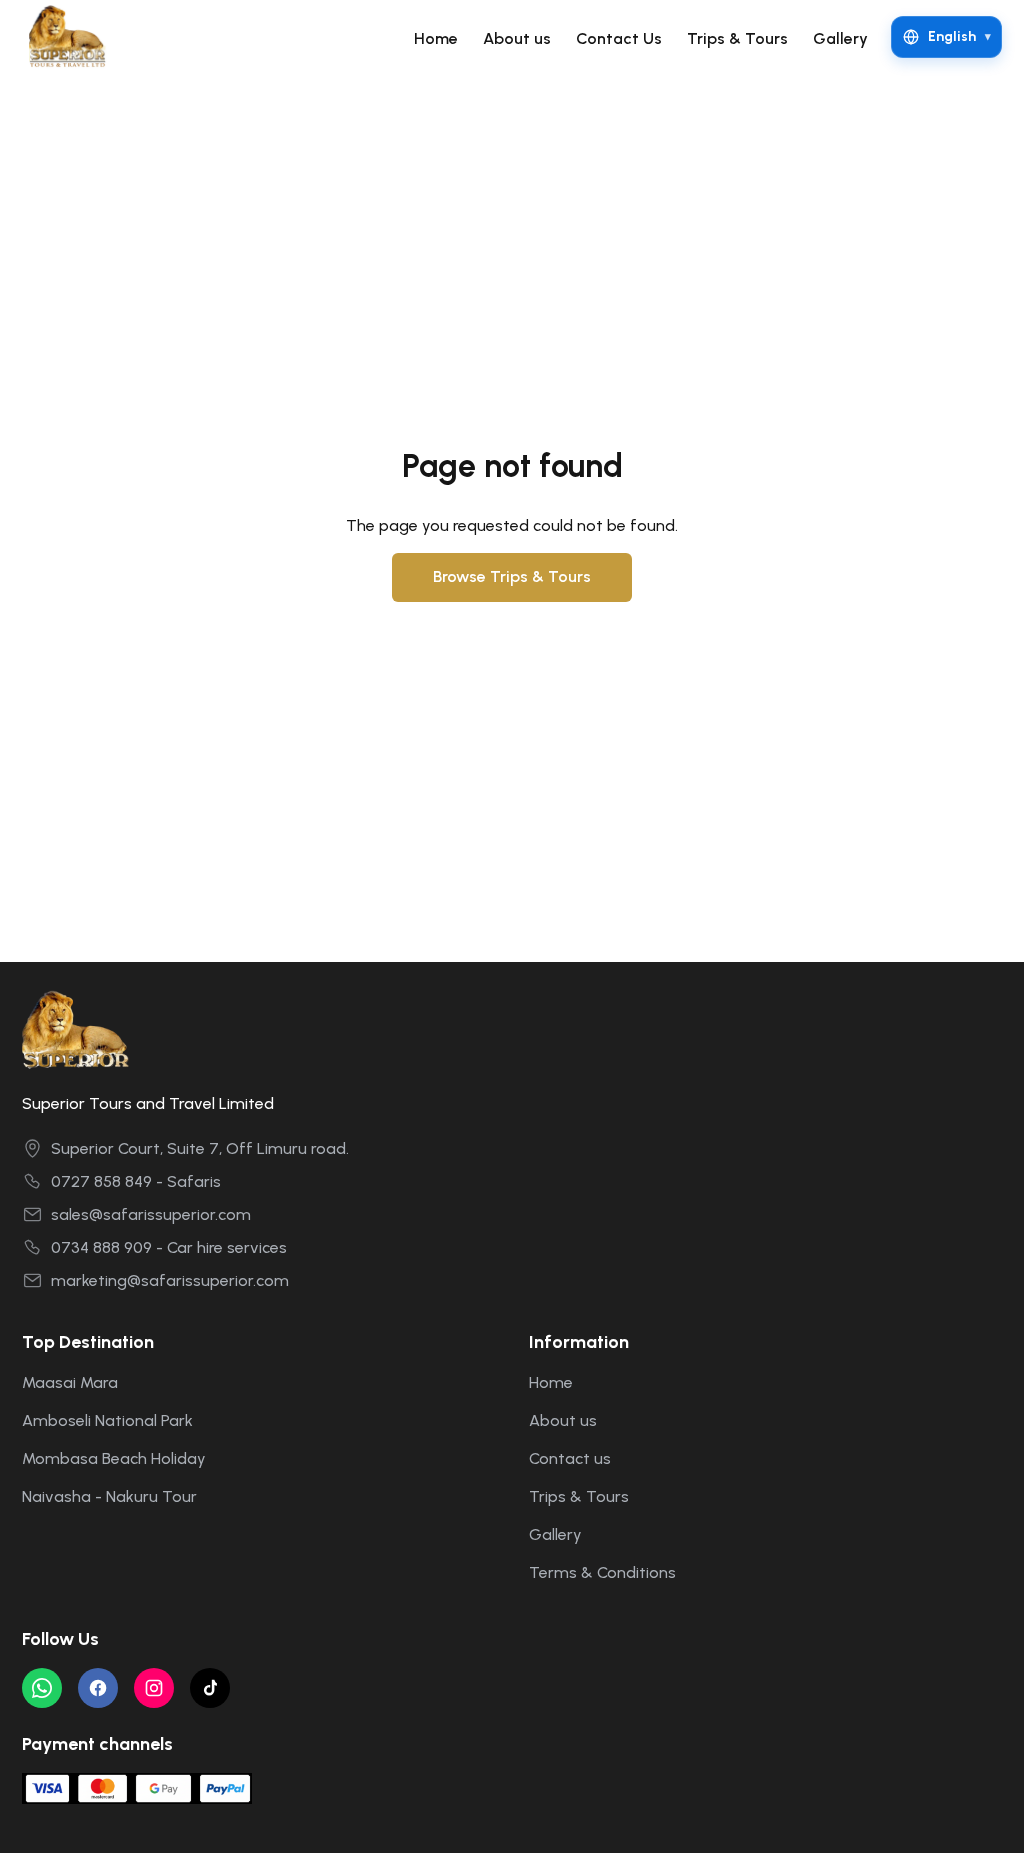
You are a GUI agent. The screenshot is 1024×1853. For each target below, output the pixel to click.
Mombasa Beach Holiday (114, 1458)
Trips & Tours (737, 38)
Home (436, 38)
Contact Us (619, 38)
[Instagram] (154, 1688)
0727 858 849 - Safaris (136, 1181)
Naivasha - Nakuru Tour (109, 1496)
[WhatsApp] (42, 1688)
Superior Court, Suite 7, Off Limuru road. (200, 1148)
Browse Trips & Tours (512, 576)
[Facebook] (98, 1688)
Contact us (570, 1458)
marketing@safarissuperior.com (170, 1280)
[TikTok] (210, 1688)
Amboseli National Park (107, 1420)
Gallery (840, 38)
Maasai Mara (70, 1382)
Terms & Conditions (602, 1572)
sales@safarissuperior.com (151, 1214)
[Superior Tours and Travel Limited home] (74, 37)
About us (517, 38)
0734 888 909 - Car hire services (169, 1247)
